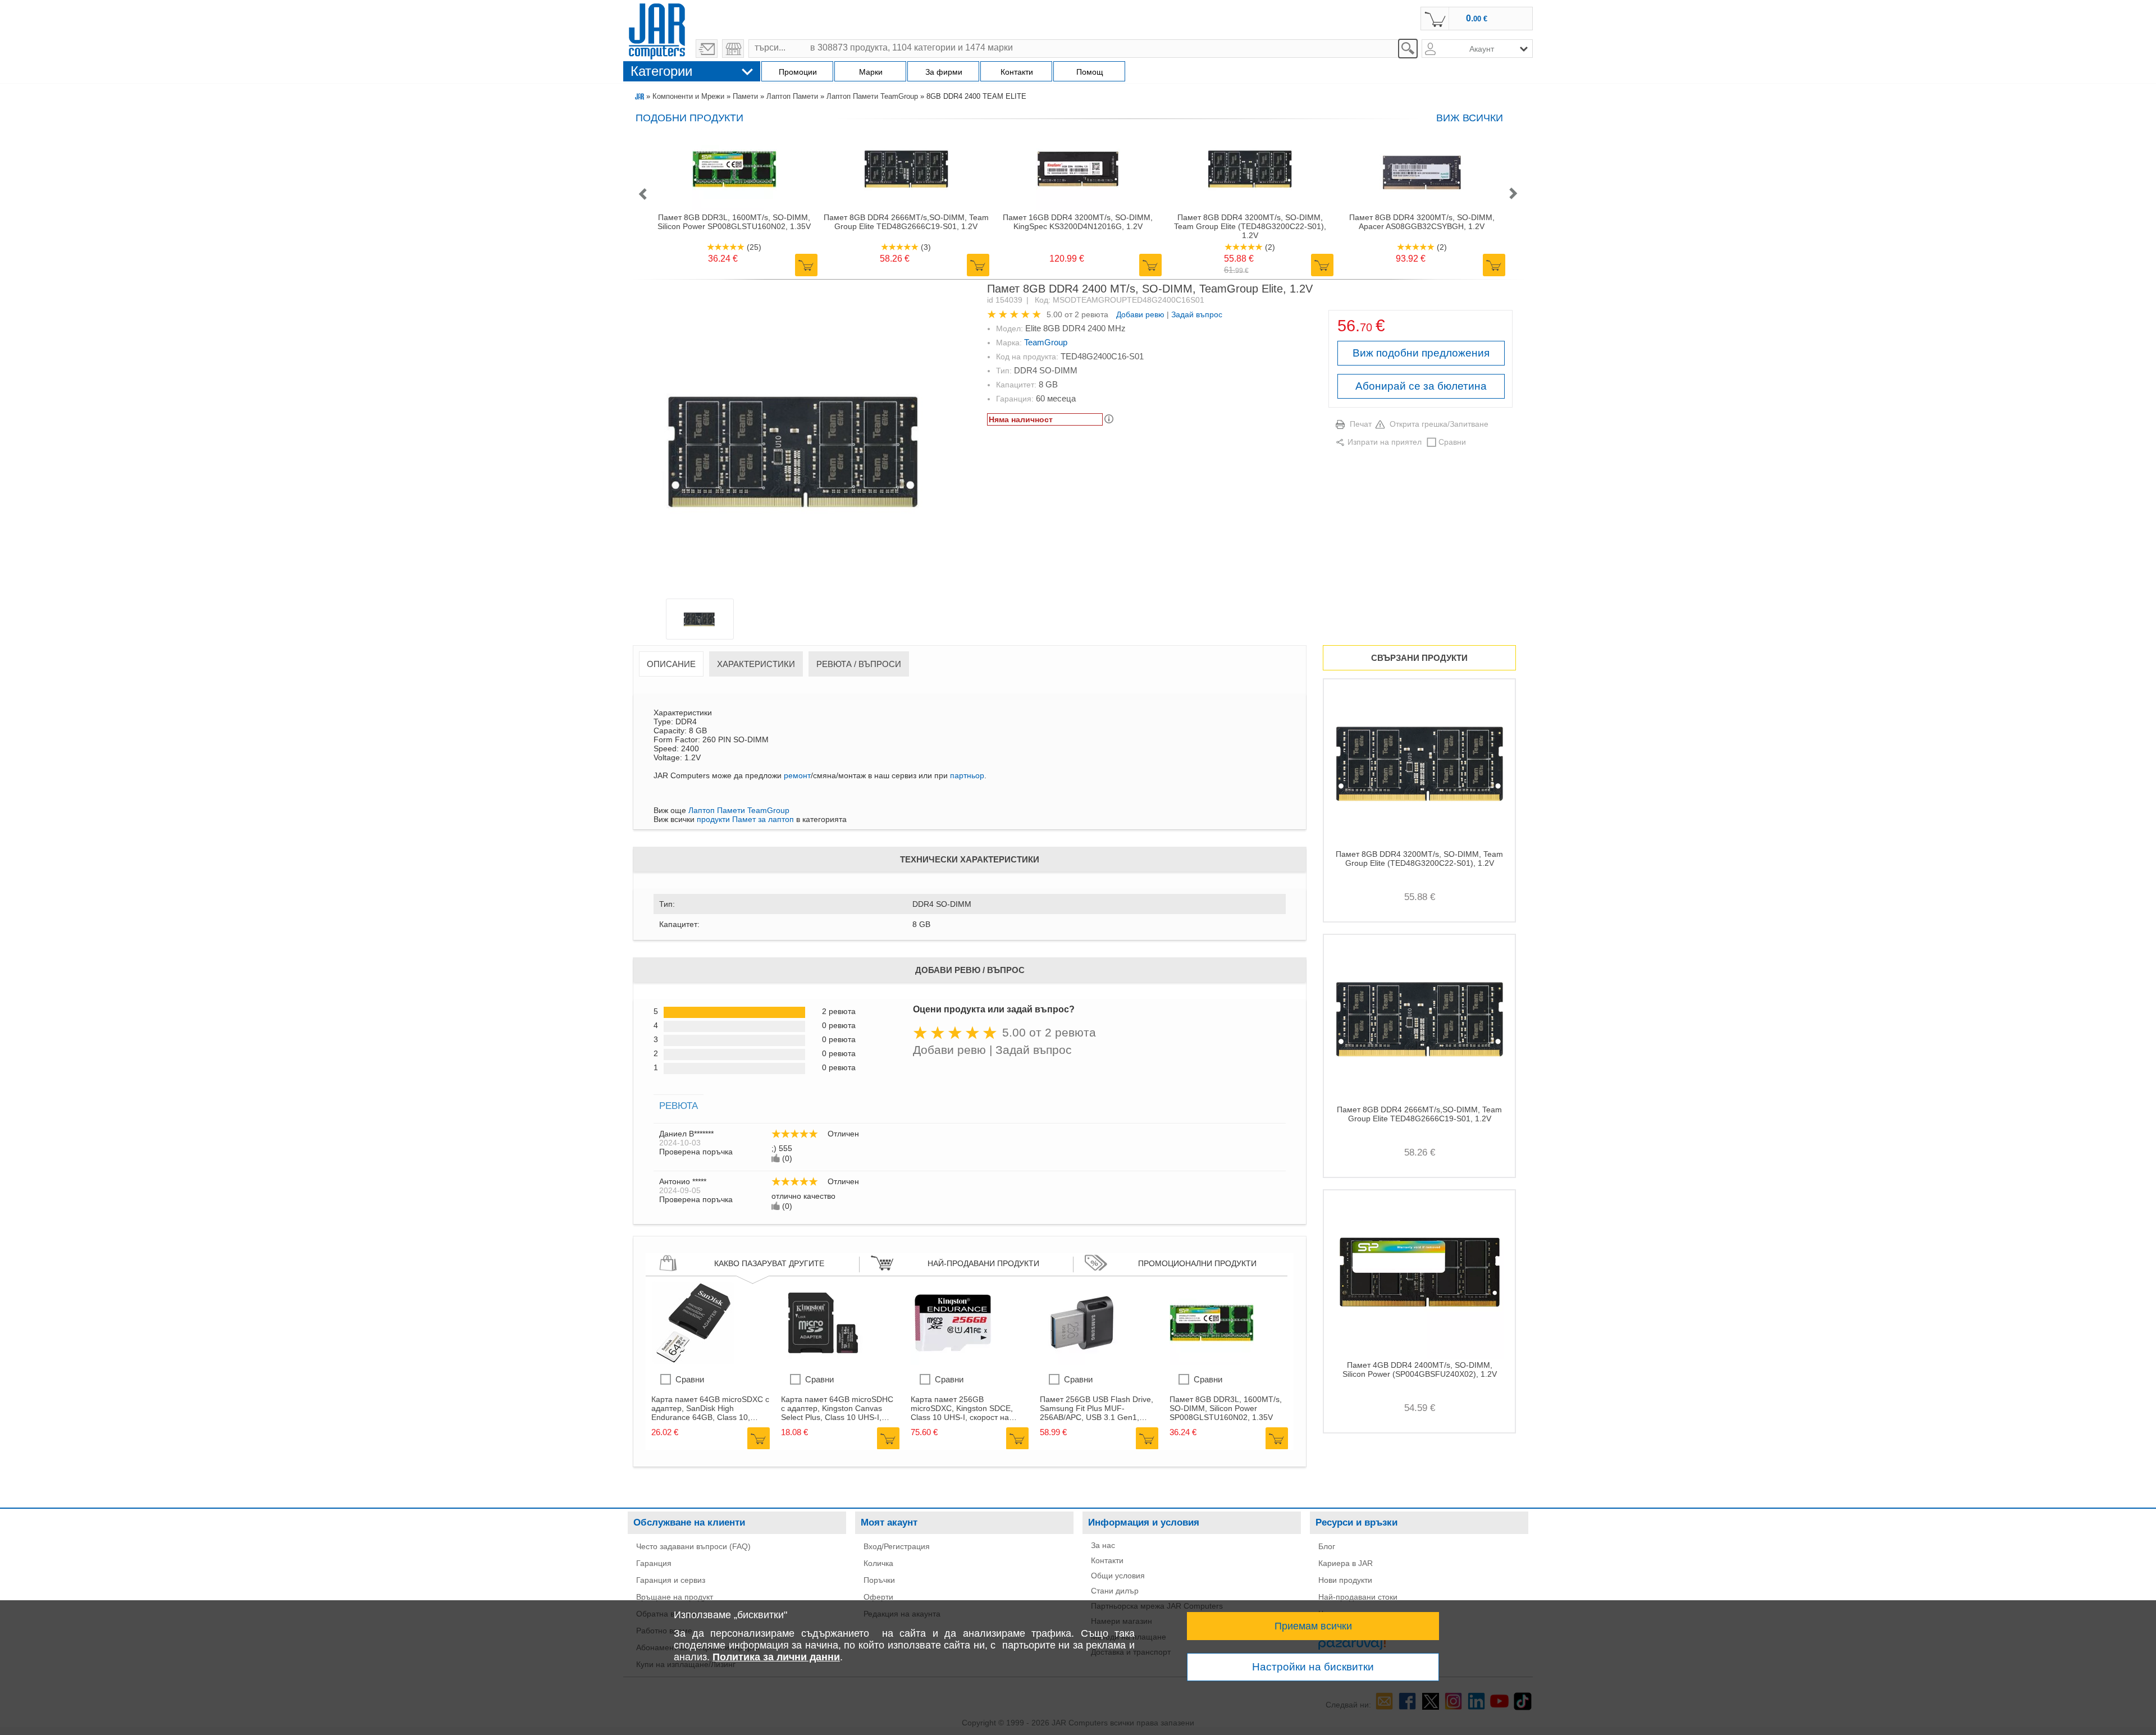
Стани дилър (1115, 1591)
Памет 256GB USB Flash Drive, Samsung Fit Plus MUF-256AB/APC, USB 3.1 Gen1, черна (1097, 1408)
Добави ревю (1140, 314)
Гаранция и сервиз (671, 1580)
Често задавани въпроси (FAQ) (693, 1546)
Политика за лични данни (776, 1657)
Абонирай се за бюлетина (1421, 386)
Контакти (1107, 1560)
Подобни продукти (689, 118)
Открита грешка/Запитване (1439, 424)
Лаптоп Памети (792, 96)
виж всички (1470, 118)
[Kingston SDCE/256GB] (953, 1362)
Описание (671, 664)
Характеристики (756, 664)
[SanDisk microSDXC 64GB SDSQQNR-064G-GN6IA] (693, 1362)
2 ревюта (1091, 314)
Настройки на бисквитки (1313, 1667)
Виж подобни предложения (1421, 353)
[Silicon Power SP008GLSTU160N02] (1212, 1362)
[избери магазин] (733, 49)
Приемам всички (1313, 1626)
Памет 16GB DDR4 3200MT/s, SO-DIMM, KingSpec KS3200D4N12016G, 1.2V (1078, 222)
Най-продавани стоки (1358, 1597)
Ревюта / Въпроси (859, 664)
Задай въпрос (1197, 314)
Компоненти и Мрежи (688, 96)
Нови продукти (1345, 1580)
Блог (1327, 1546)
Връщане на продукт (675, 1597)
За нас (1103, 1545)
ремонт (797, 775)
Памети (745, 96)
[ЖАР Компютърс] (657, 30)
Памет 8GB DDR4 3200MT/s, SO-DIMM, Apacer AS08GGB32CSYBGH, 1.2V (1422, 222)
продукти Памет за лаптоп (745, 819)
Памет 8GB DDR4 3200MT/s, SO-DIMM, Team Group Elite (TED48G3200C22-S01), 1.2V (1250, 226)
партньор (967, 775)
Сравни (1452, 442)
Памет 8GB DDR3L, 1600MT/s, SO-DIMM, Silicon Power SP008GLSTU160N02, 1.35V (734, 222)
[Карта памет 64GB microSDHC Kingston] (823, 1362)
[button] (642, 195)
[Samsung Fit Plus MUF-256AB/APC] (1082, 1362)
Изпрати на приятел (1385, 442)
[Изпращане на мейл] (707, 49)
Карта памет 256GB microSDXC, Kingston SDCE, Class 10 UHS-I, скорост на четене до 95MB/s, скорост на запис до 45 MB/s (965, 1408)
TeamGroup (1046, 342)
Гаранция (654, 1563)
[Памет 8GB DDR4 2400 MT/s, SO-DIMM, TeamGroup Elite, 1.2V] (801, 443)
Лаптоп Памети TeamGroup (872, 96)
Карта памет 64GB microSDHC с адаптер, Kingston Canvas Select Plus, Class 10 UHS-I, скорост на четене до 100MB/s (837, 1408)
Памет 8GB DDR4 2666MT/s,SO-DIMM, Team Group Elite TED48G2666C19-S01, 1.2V (906, 222)
